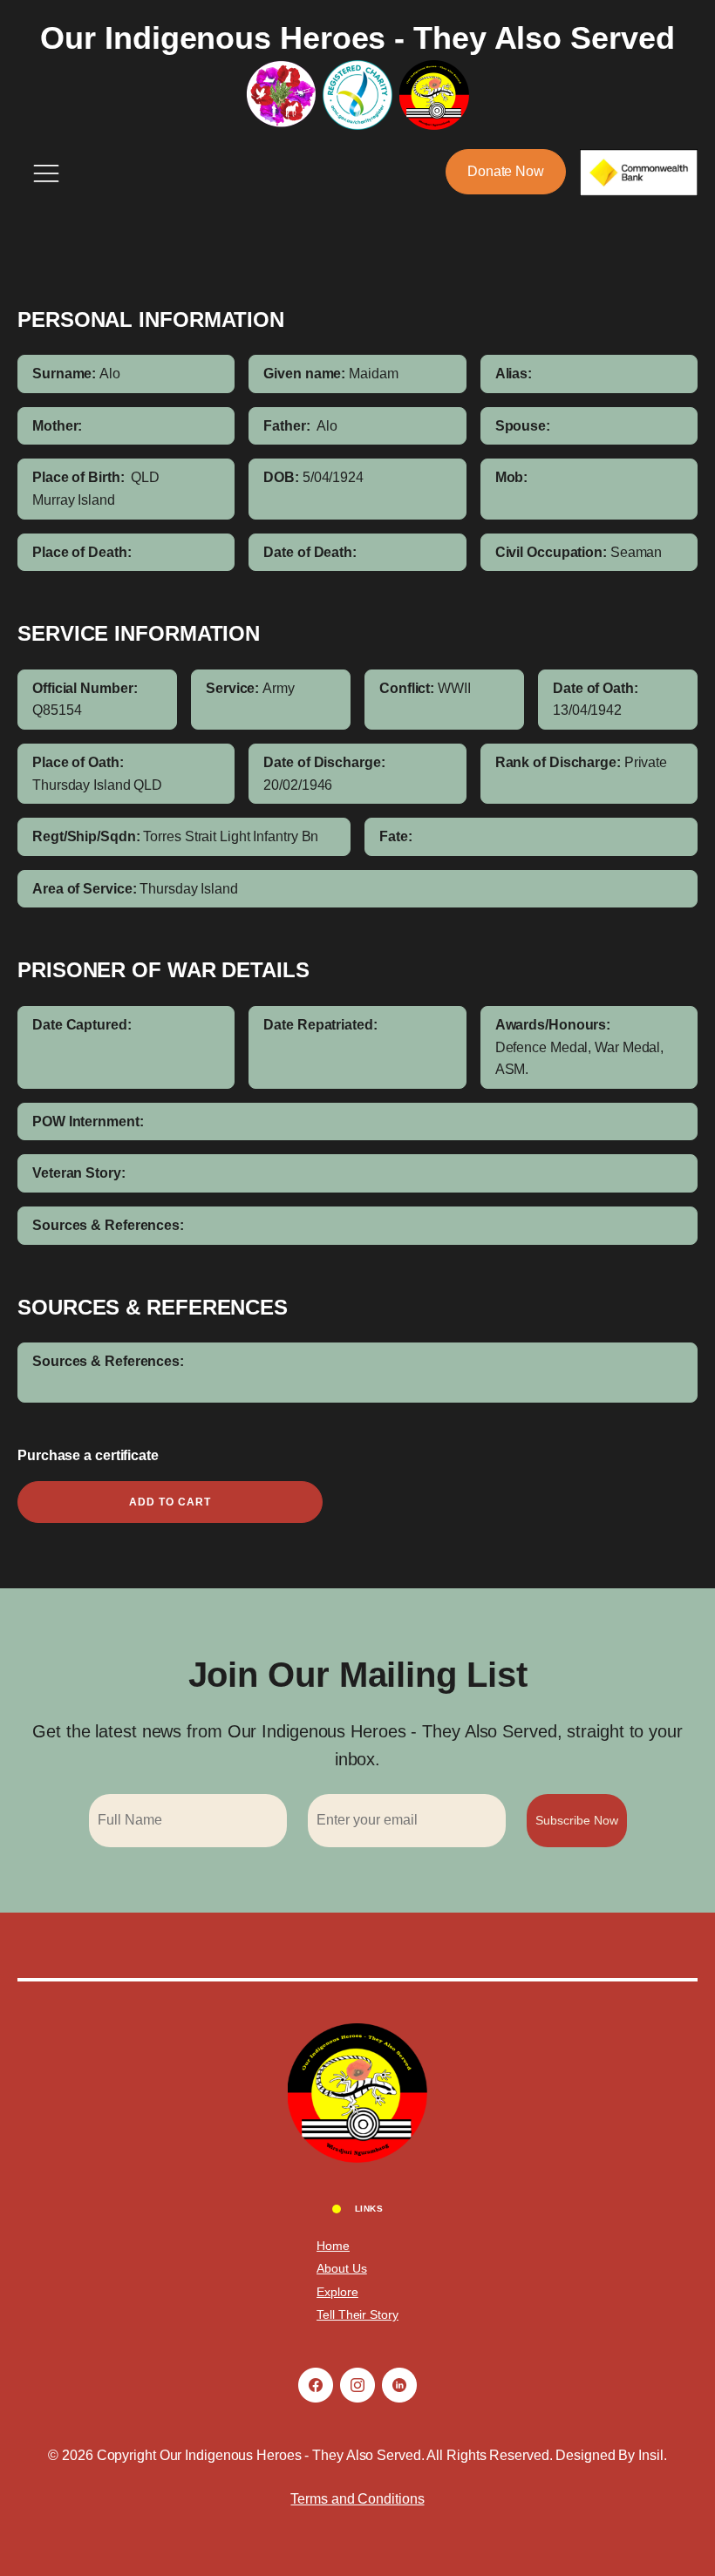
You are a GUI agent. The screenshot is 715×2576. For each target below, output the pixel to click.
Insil (651, 2455)
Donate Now (506, 171)
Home (333, 2246)
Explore (337, 2292)
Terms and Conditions (357, 2499)
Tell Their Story (357, 2314)
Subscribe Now (577, 1820)
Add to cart (170, 1502)
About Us (341, 2268)
